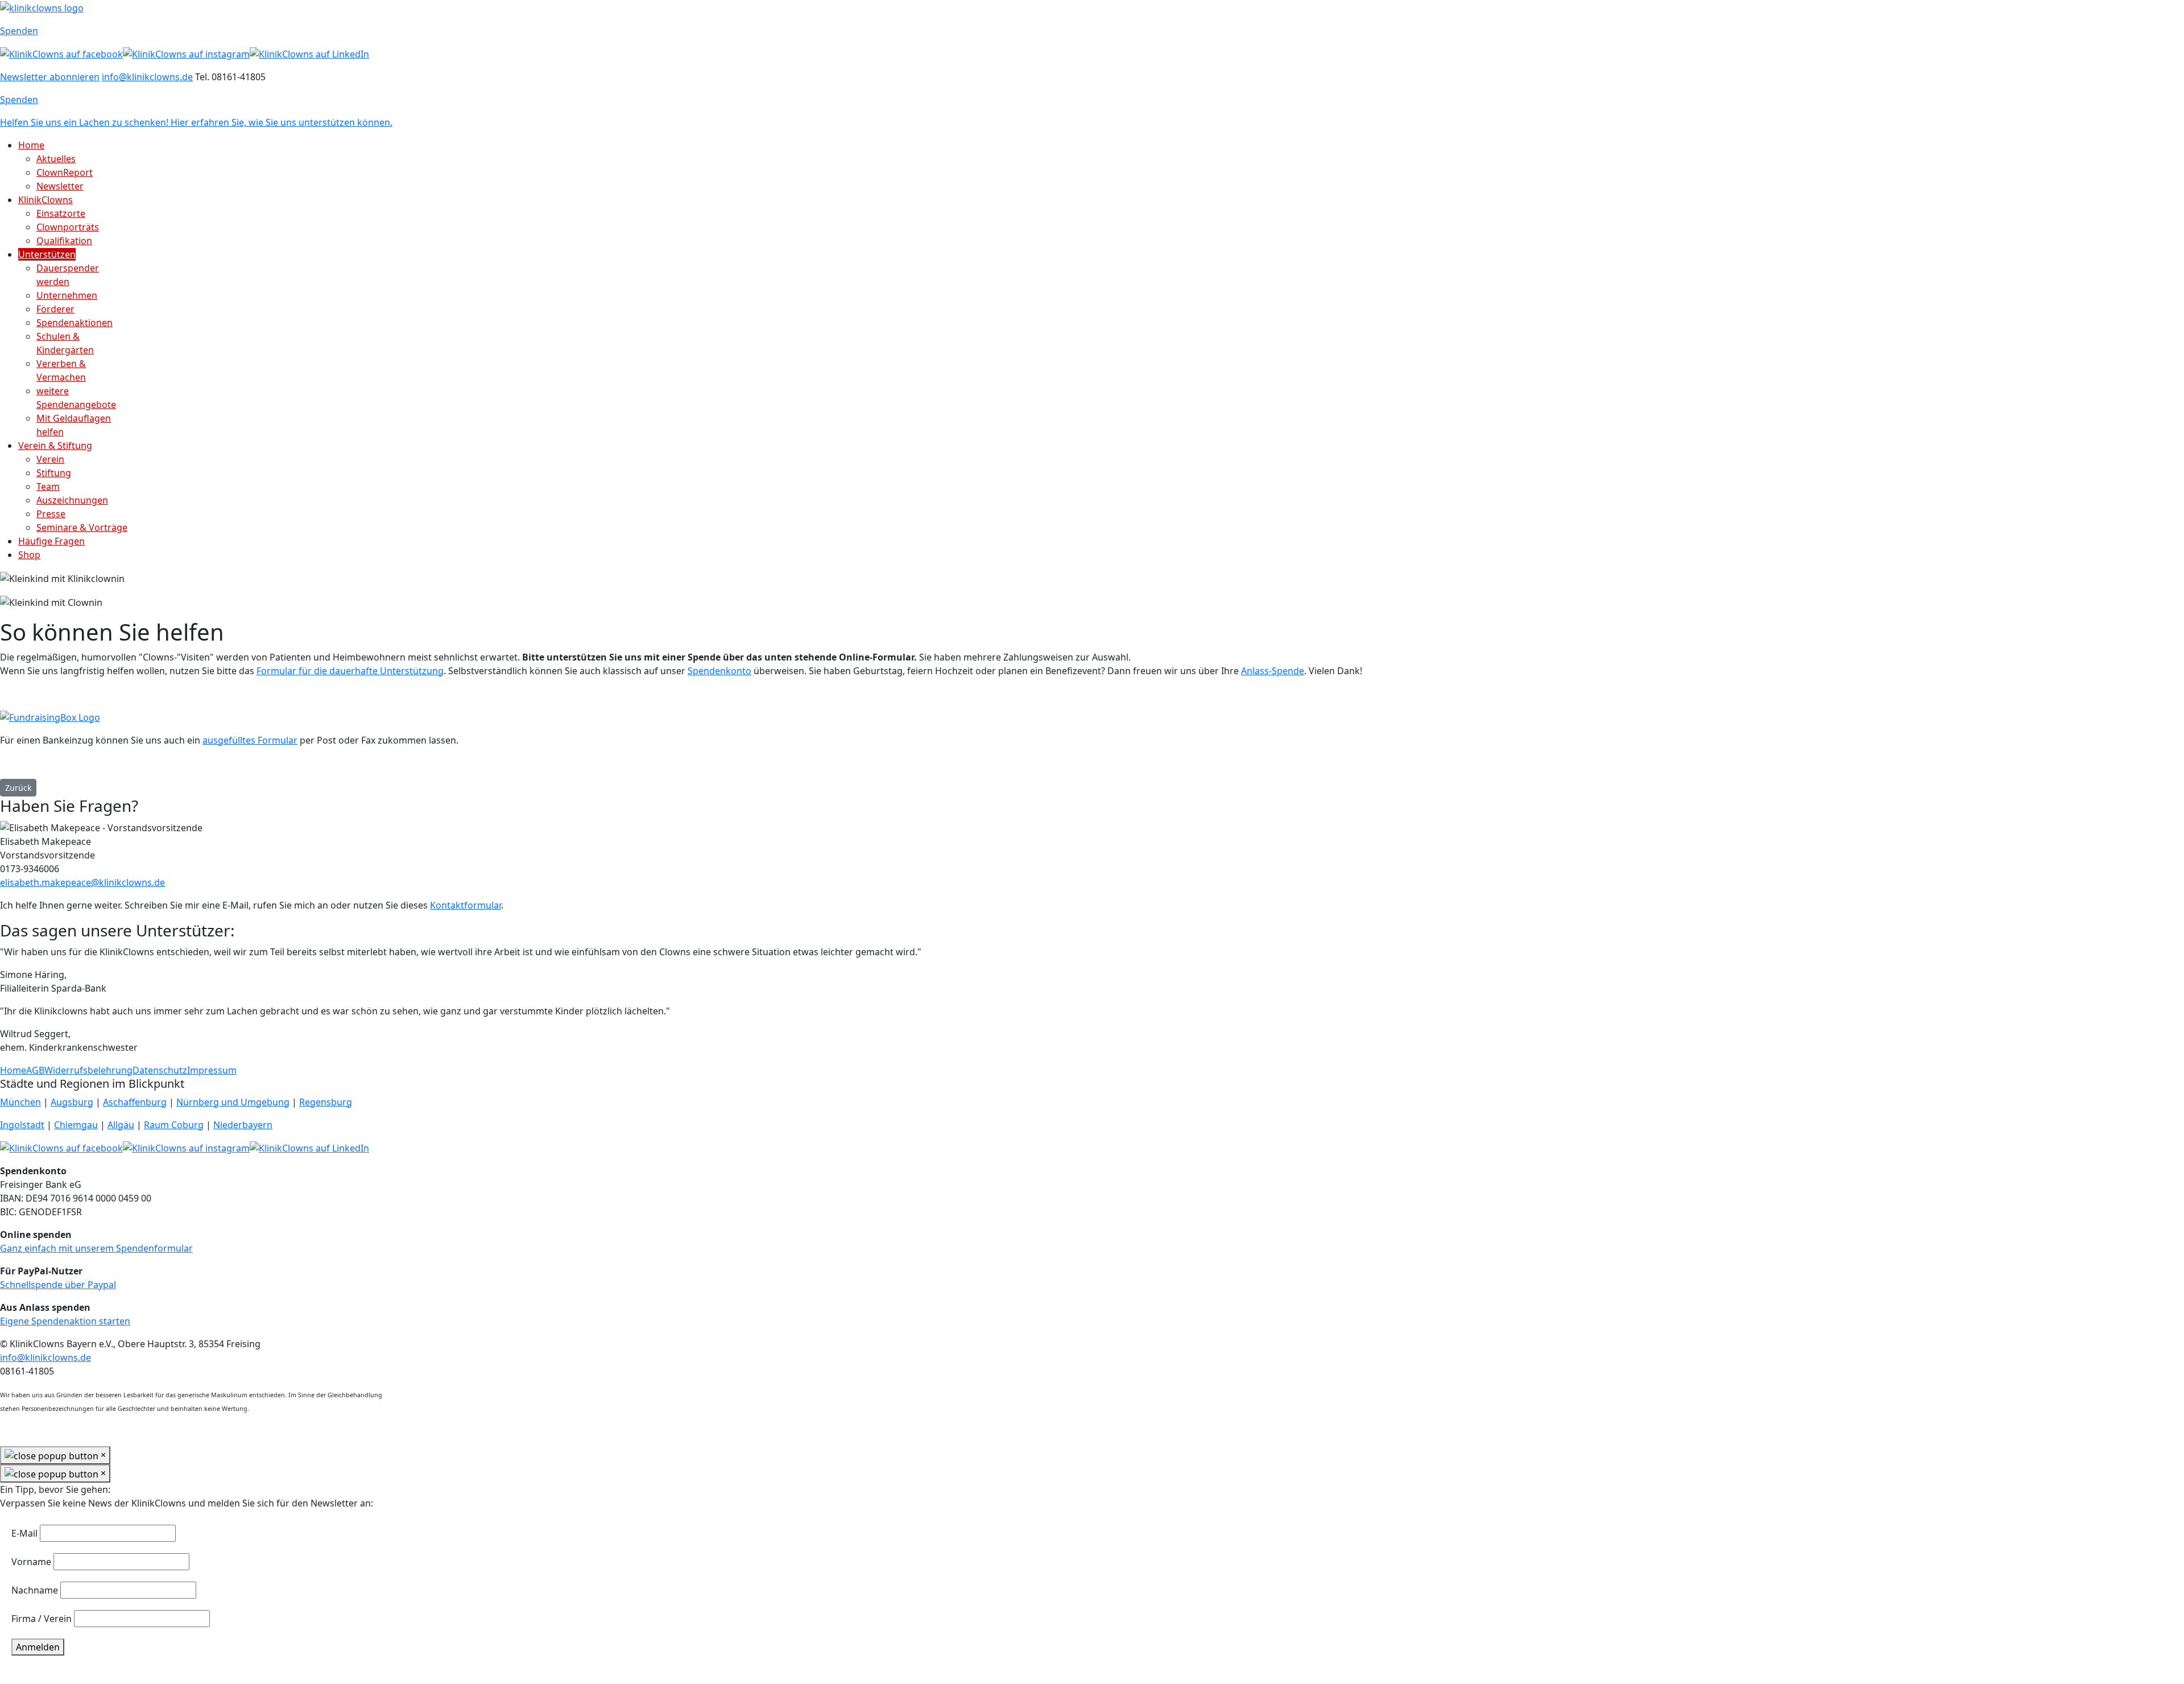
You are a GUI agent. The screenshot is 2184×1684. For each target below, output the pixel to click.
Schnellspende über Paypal (58, 1285)
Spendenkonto (719, 671)
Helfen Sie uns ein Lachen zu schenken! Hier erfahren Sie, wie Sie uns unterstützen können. (196, 122)
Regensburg (326, 1102)
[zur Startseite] (42, 7)
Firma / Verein (42, 1619)
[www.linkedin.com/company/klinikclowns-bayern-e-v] (309, 53)
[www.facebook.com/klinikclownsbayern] (61, 53)
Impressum (212, 1070)
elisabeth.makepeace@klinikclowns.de (82, 882)
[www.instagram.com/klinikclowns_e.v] (186, 53)
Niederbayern (243, 1125)
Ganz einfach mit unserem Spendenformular (96, 1248)
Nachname (35, 1590)
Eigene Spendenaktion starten (65, 1321)
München (20, 1102)
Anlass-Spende (1273, 671)
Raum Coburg (174, 1125)
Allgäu (121, 1125)
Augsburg (72, 1102)
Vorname (31, 1562)
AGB (35, 1070)
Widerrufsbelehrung (88, 1070)
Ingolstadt (22, 1125)
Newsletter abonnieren (50, 77)
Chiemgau (76, 1125)
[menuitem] (31, 145)
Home (13, 1070)
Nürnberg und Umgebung (233, 1102)
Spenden (19, 31)
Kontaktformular (466, 905)
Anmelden (38, 1647)
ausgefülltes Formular (250, 740)
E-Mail (24, 1533)
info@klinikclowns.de (147, 77)
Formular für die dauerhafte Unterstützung (350, 671)
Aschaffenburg (135, 1102)
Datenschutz (160, 1070)
